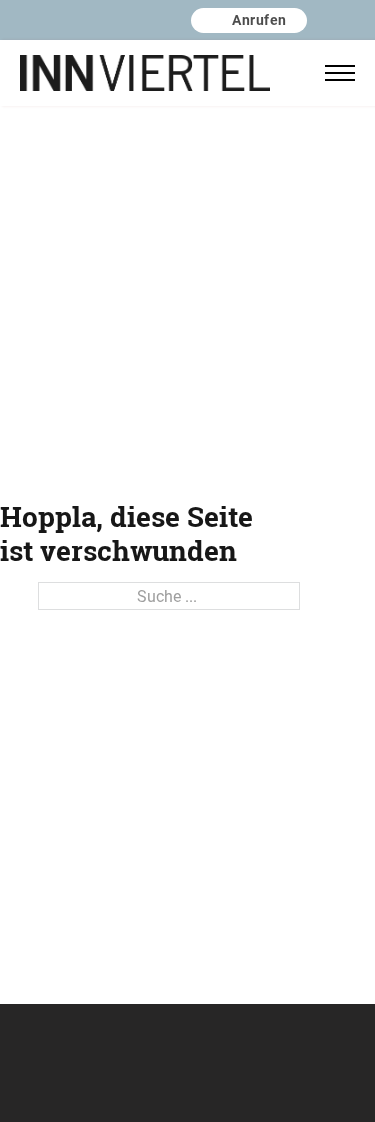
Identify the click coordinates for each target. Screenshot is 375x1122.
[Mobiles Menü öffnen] (340, 73)
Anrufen (259, 19)
